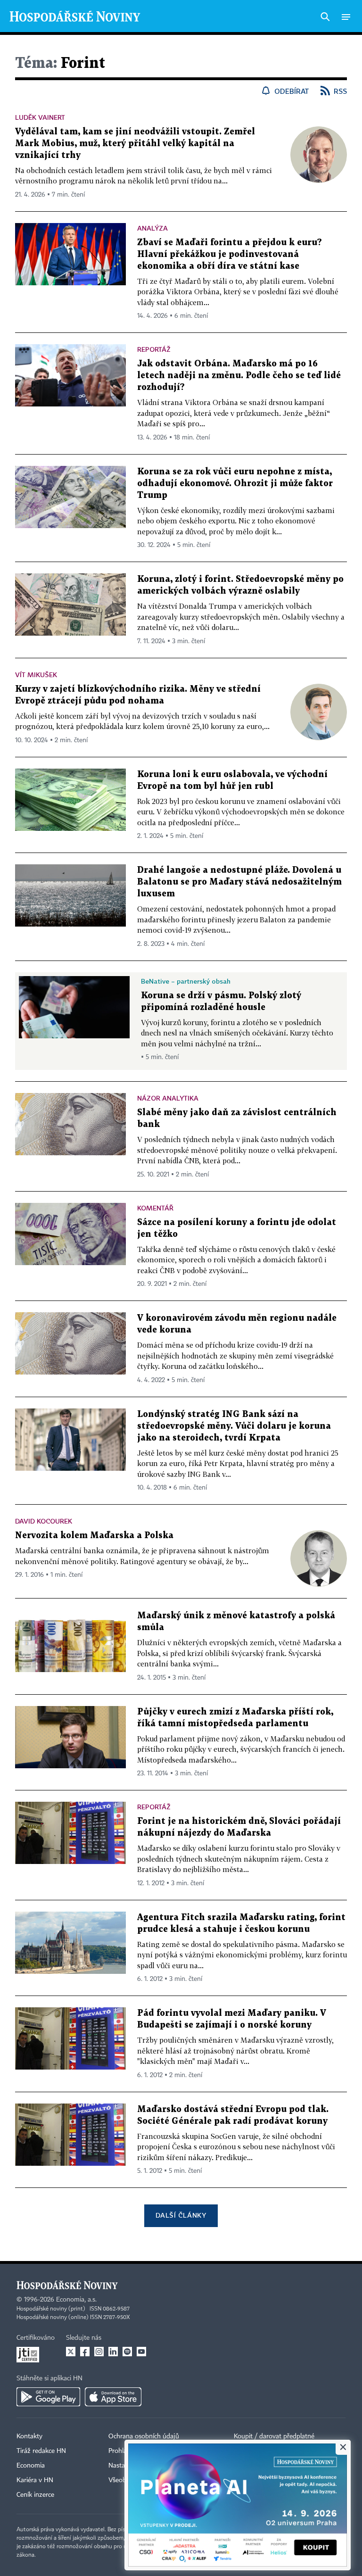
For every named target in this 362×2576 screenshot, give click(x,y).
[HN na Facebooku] (85, 2352)
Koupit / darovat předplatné (274, 2436)
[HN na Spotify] (127, 2352)
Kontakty (29, 2436)
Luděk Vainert (40, 117)
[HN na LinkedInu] (113, 2352)
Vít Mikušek (36, 675)
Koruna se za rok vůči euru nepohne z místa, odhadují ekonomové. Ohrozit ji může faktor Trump (235, 484)
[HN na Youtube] (141, 2352)
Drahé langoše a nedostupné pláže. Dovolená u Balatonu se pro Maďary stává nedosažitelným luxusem (239, 882)
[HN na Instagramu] (99, 2352)
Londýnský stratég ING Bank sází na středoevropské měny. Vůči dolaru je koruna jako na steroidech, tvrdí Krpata (234, 1426)
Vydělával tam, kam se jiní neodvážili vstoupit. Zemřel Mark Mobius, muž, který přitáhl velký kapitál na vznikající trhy (135, 144)
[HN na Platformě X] (71, 2352)
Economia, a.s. (76, 2300)
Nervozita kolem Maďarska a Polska (94, 1536)
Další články (181, 2215)
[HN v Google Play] (48, 2397)
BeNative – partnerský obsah (186, 981)
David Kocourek (44, 1521)
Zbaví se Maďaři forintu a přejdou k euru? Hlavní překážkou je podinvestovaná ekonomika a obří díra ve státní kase (230, 254)
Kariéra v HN (35, 2480)
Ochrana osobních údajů (144, 2436)
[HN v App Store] (113, 2397)
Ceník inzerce (35, 2495)
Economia (31, 2466)
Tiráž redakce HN (41, 2451)
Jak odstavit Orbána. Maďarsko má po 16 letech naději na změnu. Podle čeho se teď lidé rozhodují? (239, 376)
